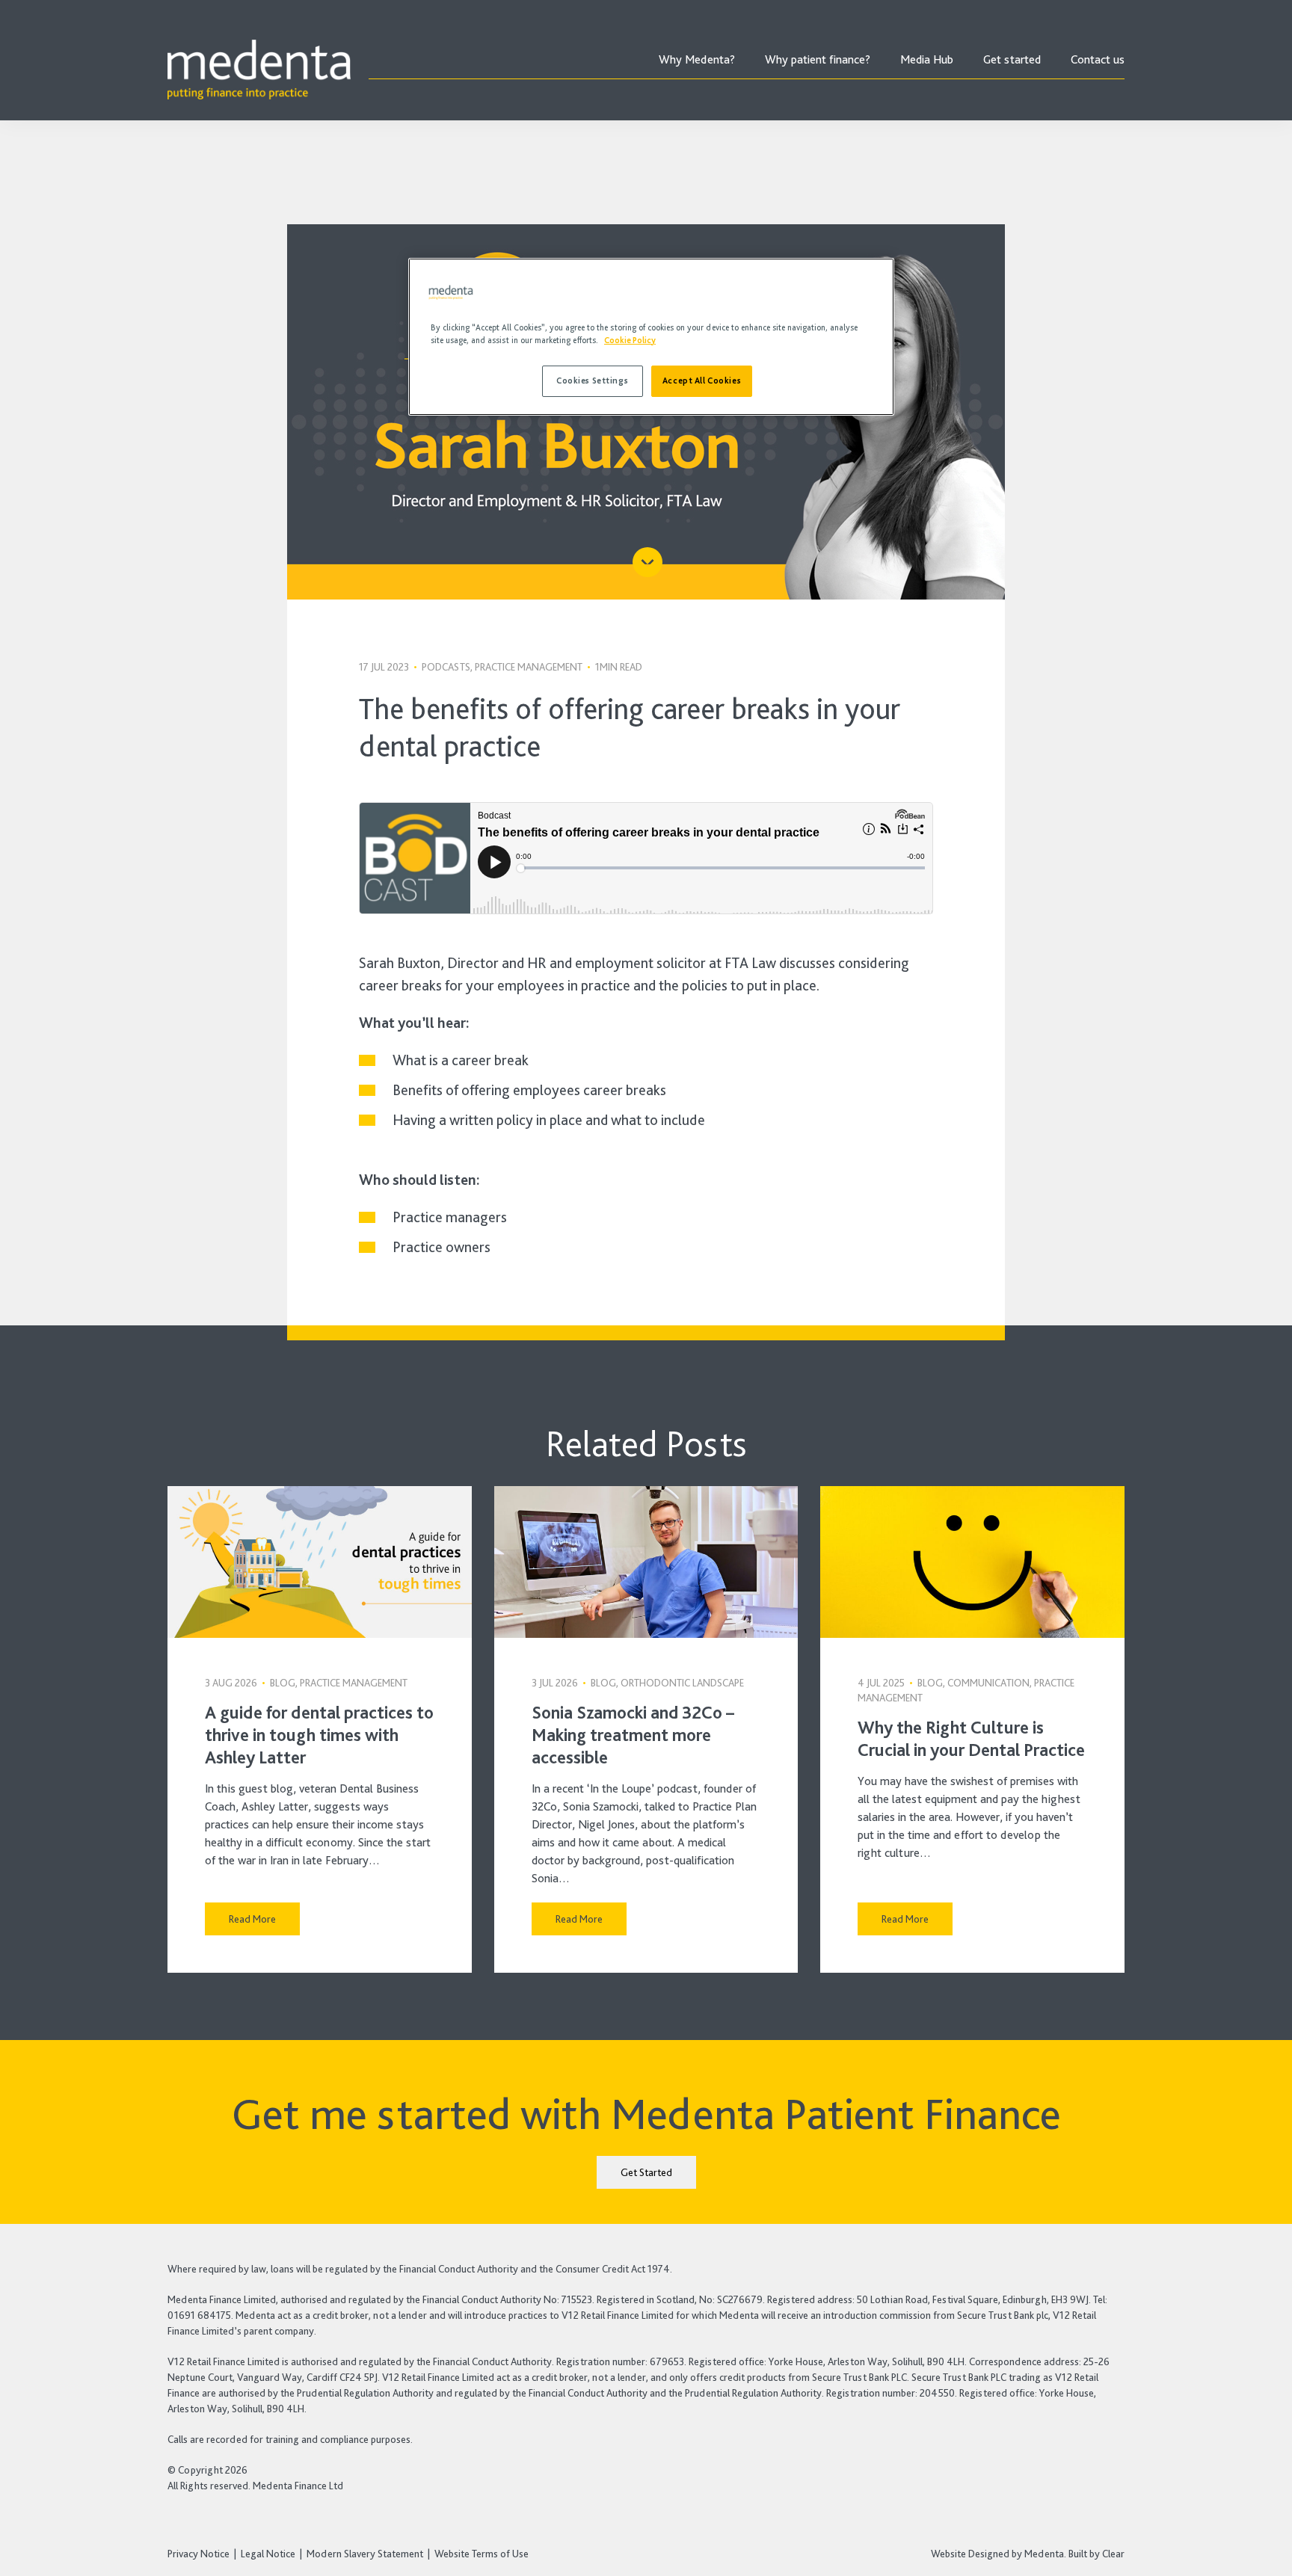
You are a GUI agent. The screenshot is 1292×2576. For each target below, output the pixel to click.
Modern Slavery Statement (365, 2554)
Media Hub (927, 59)
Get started (1012, 59)
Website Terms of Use (482, 2554)
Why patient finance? (818, 59)
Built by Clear (1096, 2554)
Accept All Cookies (702, 380)
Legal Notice (268, 2554)
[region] (651, 337)
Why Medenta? (697, 59)
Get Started (646, 2172)
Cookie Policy (630, 340)
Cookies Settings (592, 380)
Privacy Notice (199, 2554)
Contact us (1098, 59)
